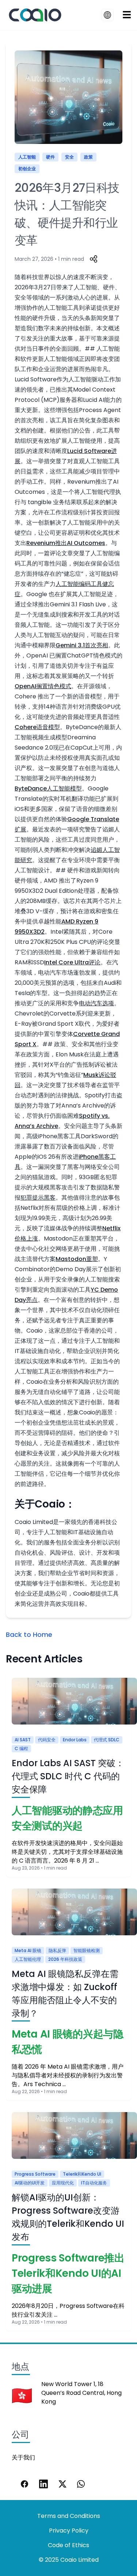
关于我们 (23, 2457)
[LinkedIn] (43, 2484)
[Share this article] (94, 259)
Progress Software (35, 2174)
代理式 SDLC (107, 1740)
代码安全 (47, 1740)
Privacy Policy (69, 2531)
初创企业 (27, 169)
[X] (62, 2484)
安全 (69, 157)
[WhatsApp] (81, 2484)
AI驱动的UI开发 (30, 2183)
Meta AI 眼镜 (28, 1950)
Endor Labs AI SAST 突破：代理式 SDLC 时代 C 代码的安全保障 (68, 1776)
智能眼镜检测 (87, 1950)
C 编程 (21, 1748)
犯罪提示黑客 (38, 1198)
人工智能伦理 (28, 1959)
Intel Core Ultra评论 (72, 962)
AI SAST (23, 1740)
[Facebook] (24, 2484)
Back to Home (29, 1634)
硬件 (50, 157)
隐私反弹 (57, 1950)
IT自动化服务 (94, 2183)
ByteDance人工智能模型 (48, 788)
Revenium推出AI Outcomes (66, 543)
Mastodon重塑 (77, 1259)
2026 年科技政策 (65, 1959)
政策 (88, 157)
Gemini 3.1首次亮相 (82, 645)
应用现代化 (63, 2183)
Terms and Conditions (69, 2516)
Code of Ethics (68, 2545)
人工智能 (27, 157)
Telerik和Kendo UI (82, 2174)
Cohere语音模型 (37, 727)
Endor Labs (75, 1740)
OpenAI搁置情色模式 (43, 686)
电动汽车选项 (96, 1003)
